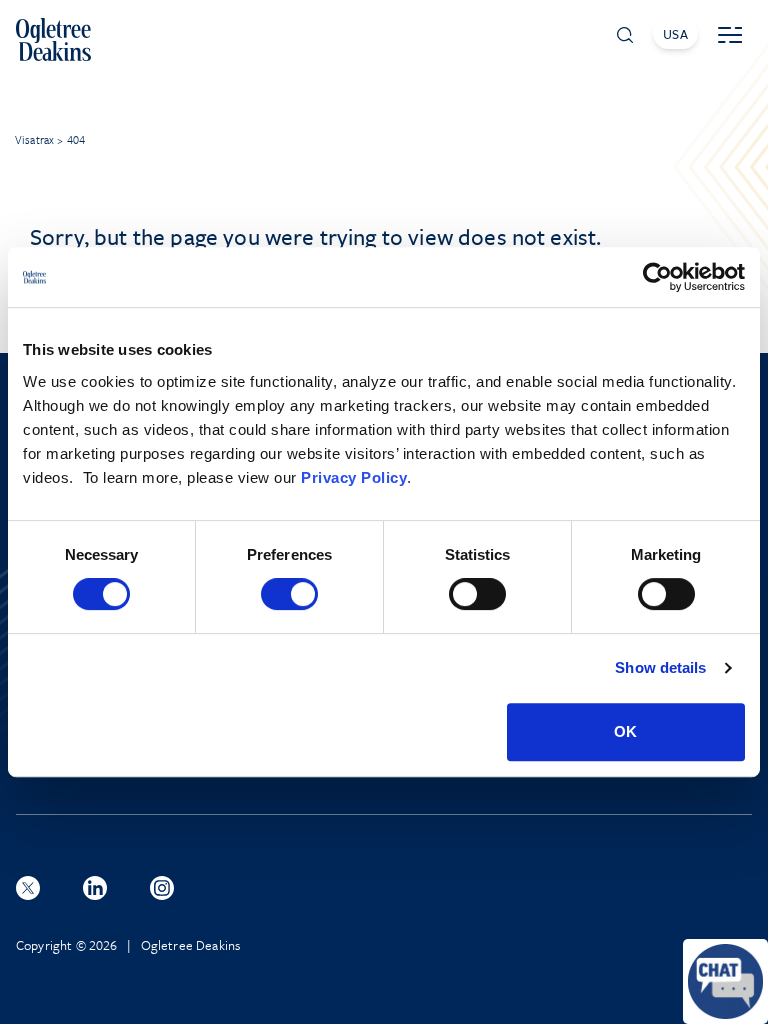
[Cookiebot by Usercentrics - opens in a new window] (657, 277)
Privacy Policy (354, 477)
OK (625, 731)
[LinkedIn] (95, 888)
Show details (660, 667)
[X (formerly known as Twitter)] (28, 888)
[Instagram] (162, 888)
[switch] (289, 594)
